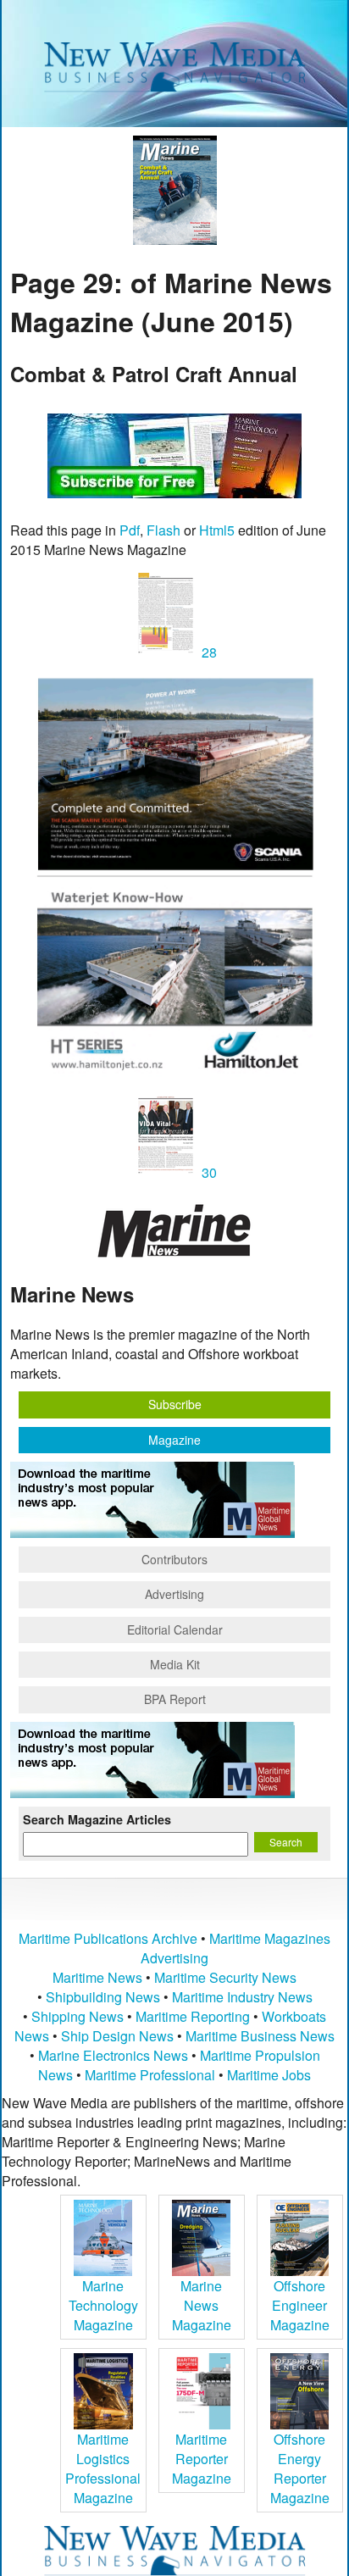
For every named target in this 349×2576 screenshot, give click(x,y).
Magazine (174, 1440)
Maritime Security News (225, 1977)
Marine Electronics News (113, 2055)
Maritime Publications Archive (108, 1938)
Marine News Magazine (202, 2305)
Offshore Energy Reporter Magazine (300, 2468)
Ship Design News (119, 2036)
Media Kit (175, 1664)
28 (208, 652)
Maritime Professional (150, 2075)
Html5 (217, 530)
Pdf (130, 530)
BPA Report (175, 1699)
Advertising (174, 1594)
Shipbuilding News (103, 1997)
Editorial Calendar (175, 1629)
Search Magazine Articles (97, 1819)
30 (208, 1172)
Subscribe (175, 1404)
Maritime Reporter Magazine (202, 2459)
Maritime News (97, 1977)
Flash (163, 530)
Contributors (174, 1559)
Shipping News (78, 2016)
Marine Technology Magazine (103, 2305)
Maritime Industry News (242, 1997)
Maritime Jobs (269, 2075)
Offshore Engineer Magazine (300, 2305)
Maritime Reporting (193, 2016)
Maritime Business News (260, 2036)
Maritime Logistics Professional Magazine (103, 2468)
